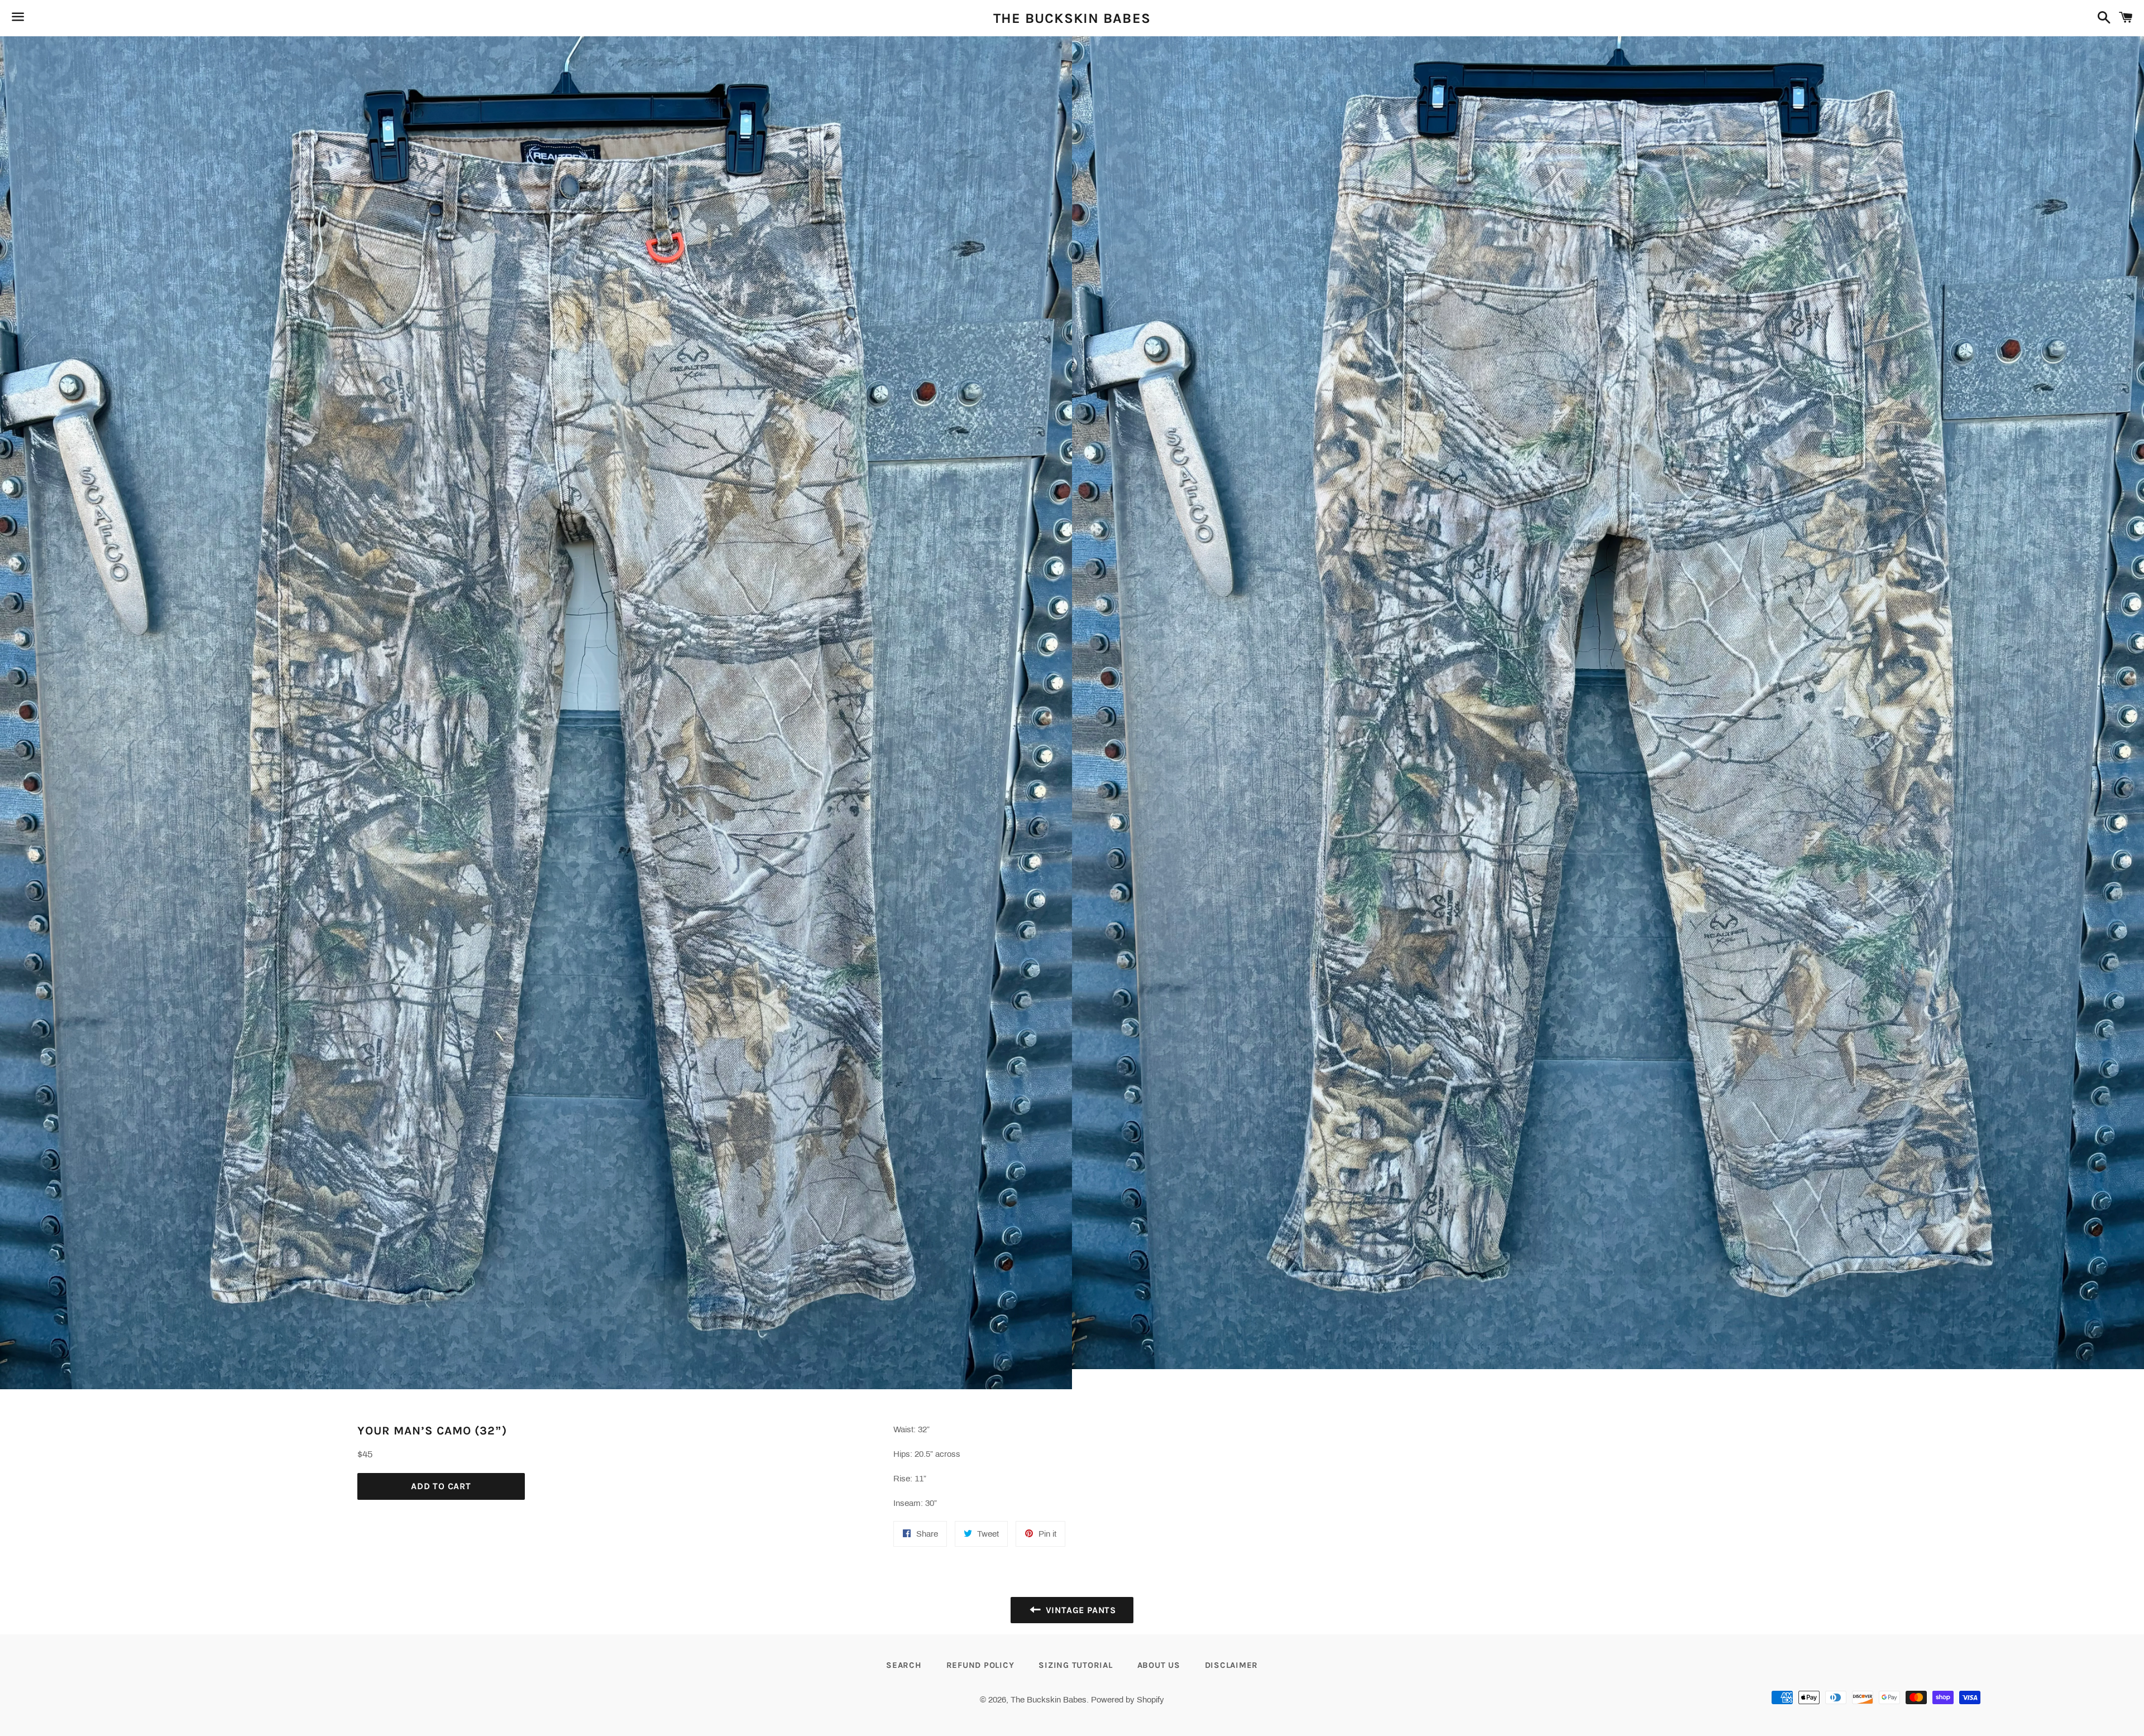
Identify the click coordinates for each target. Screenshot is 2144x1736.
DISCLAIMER (1232, 1665)
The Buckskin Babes (1072, 18)
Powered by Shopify (1128, 1700)
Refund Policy (980, 1665)
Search (904, 1665)
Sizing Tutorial (1075, 1665)
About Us (1159, 1665)
